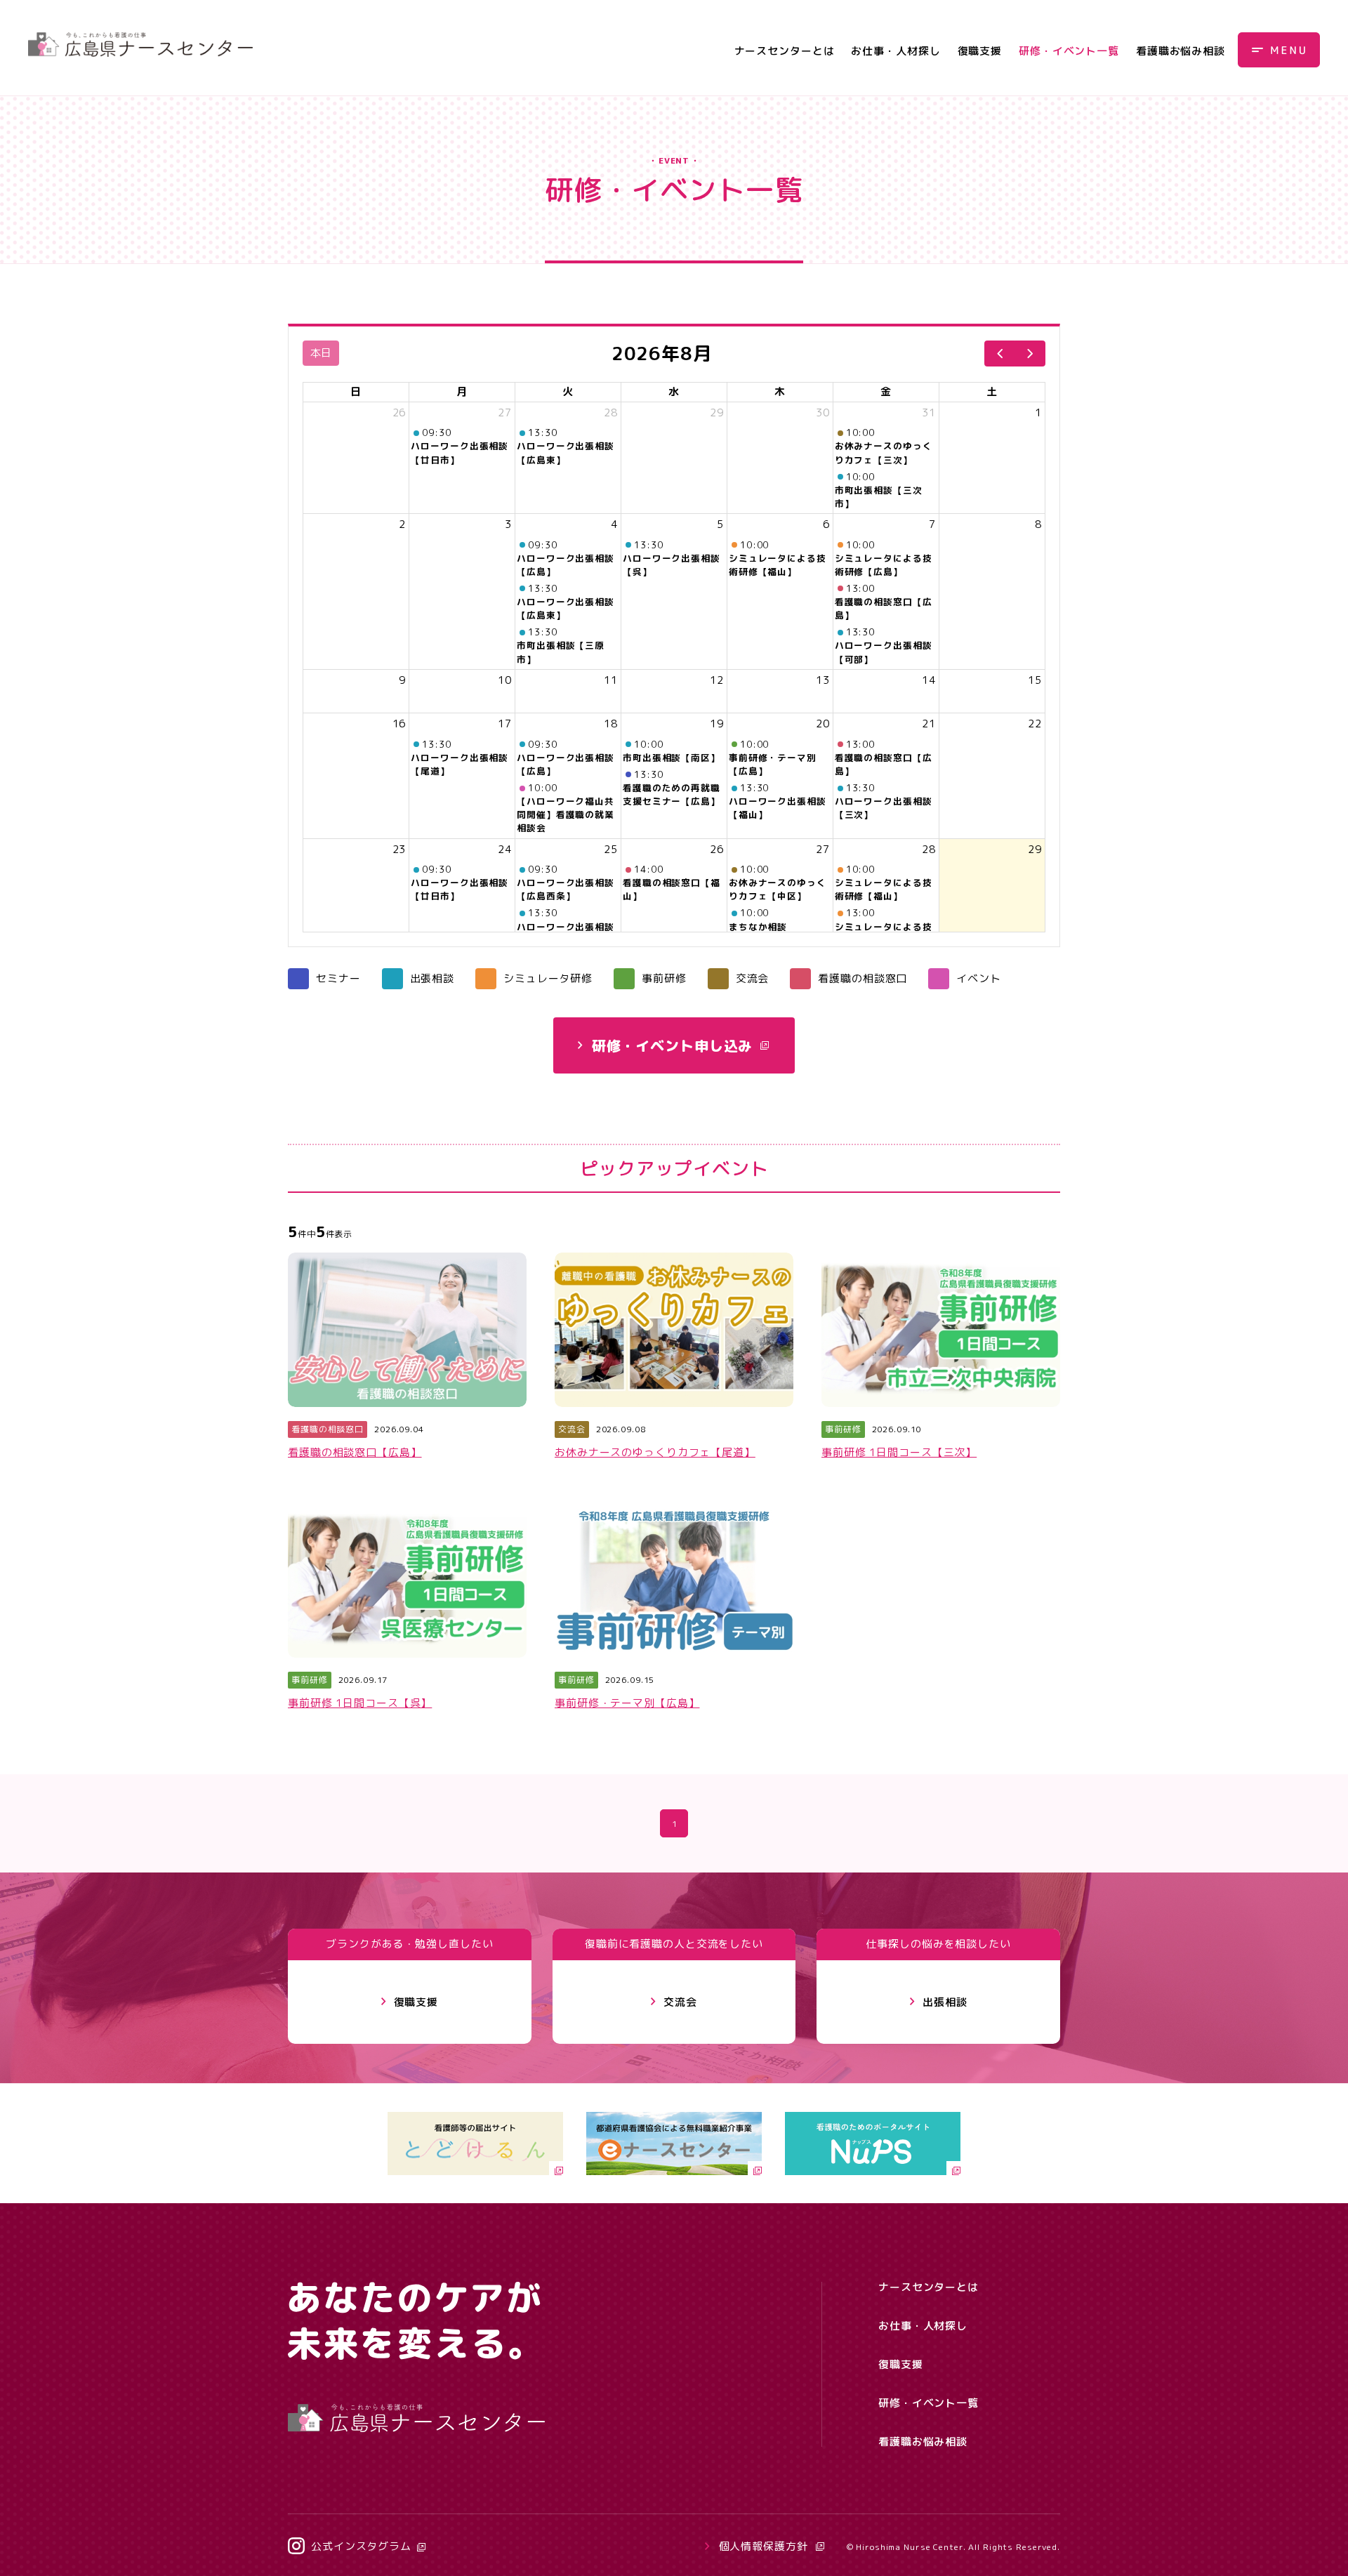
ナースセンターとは (785, 51)
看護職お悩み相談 (1181, 51)
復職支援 (980, 51)
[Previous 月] (1000, 354)
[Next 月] (1030, 354)
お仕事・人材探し (896, 51)
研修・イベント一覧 (1069, 51)
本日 (321, 353)
